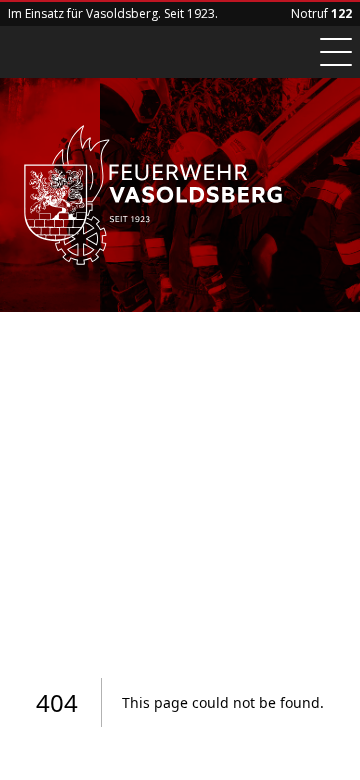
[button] (336, 52)
